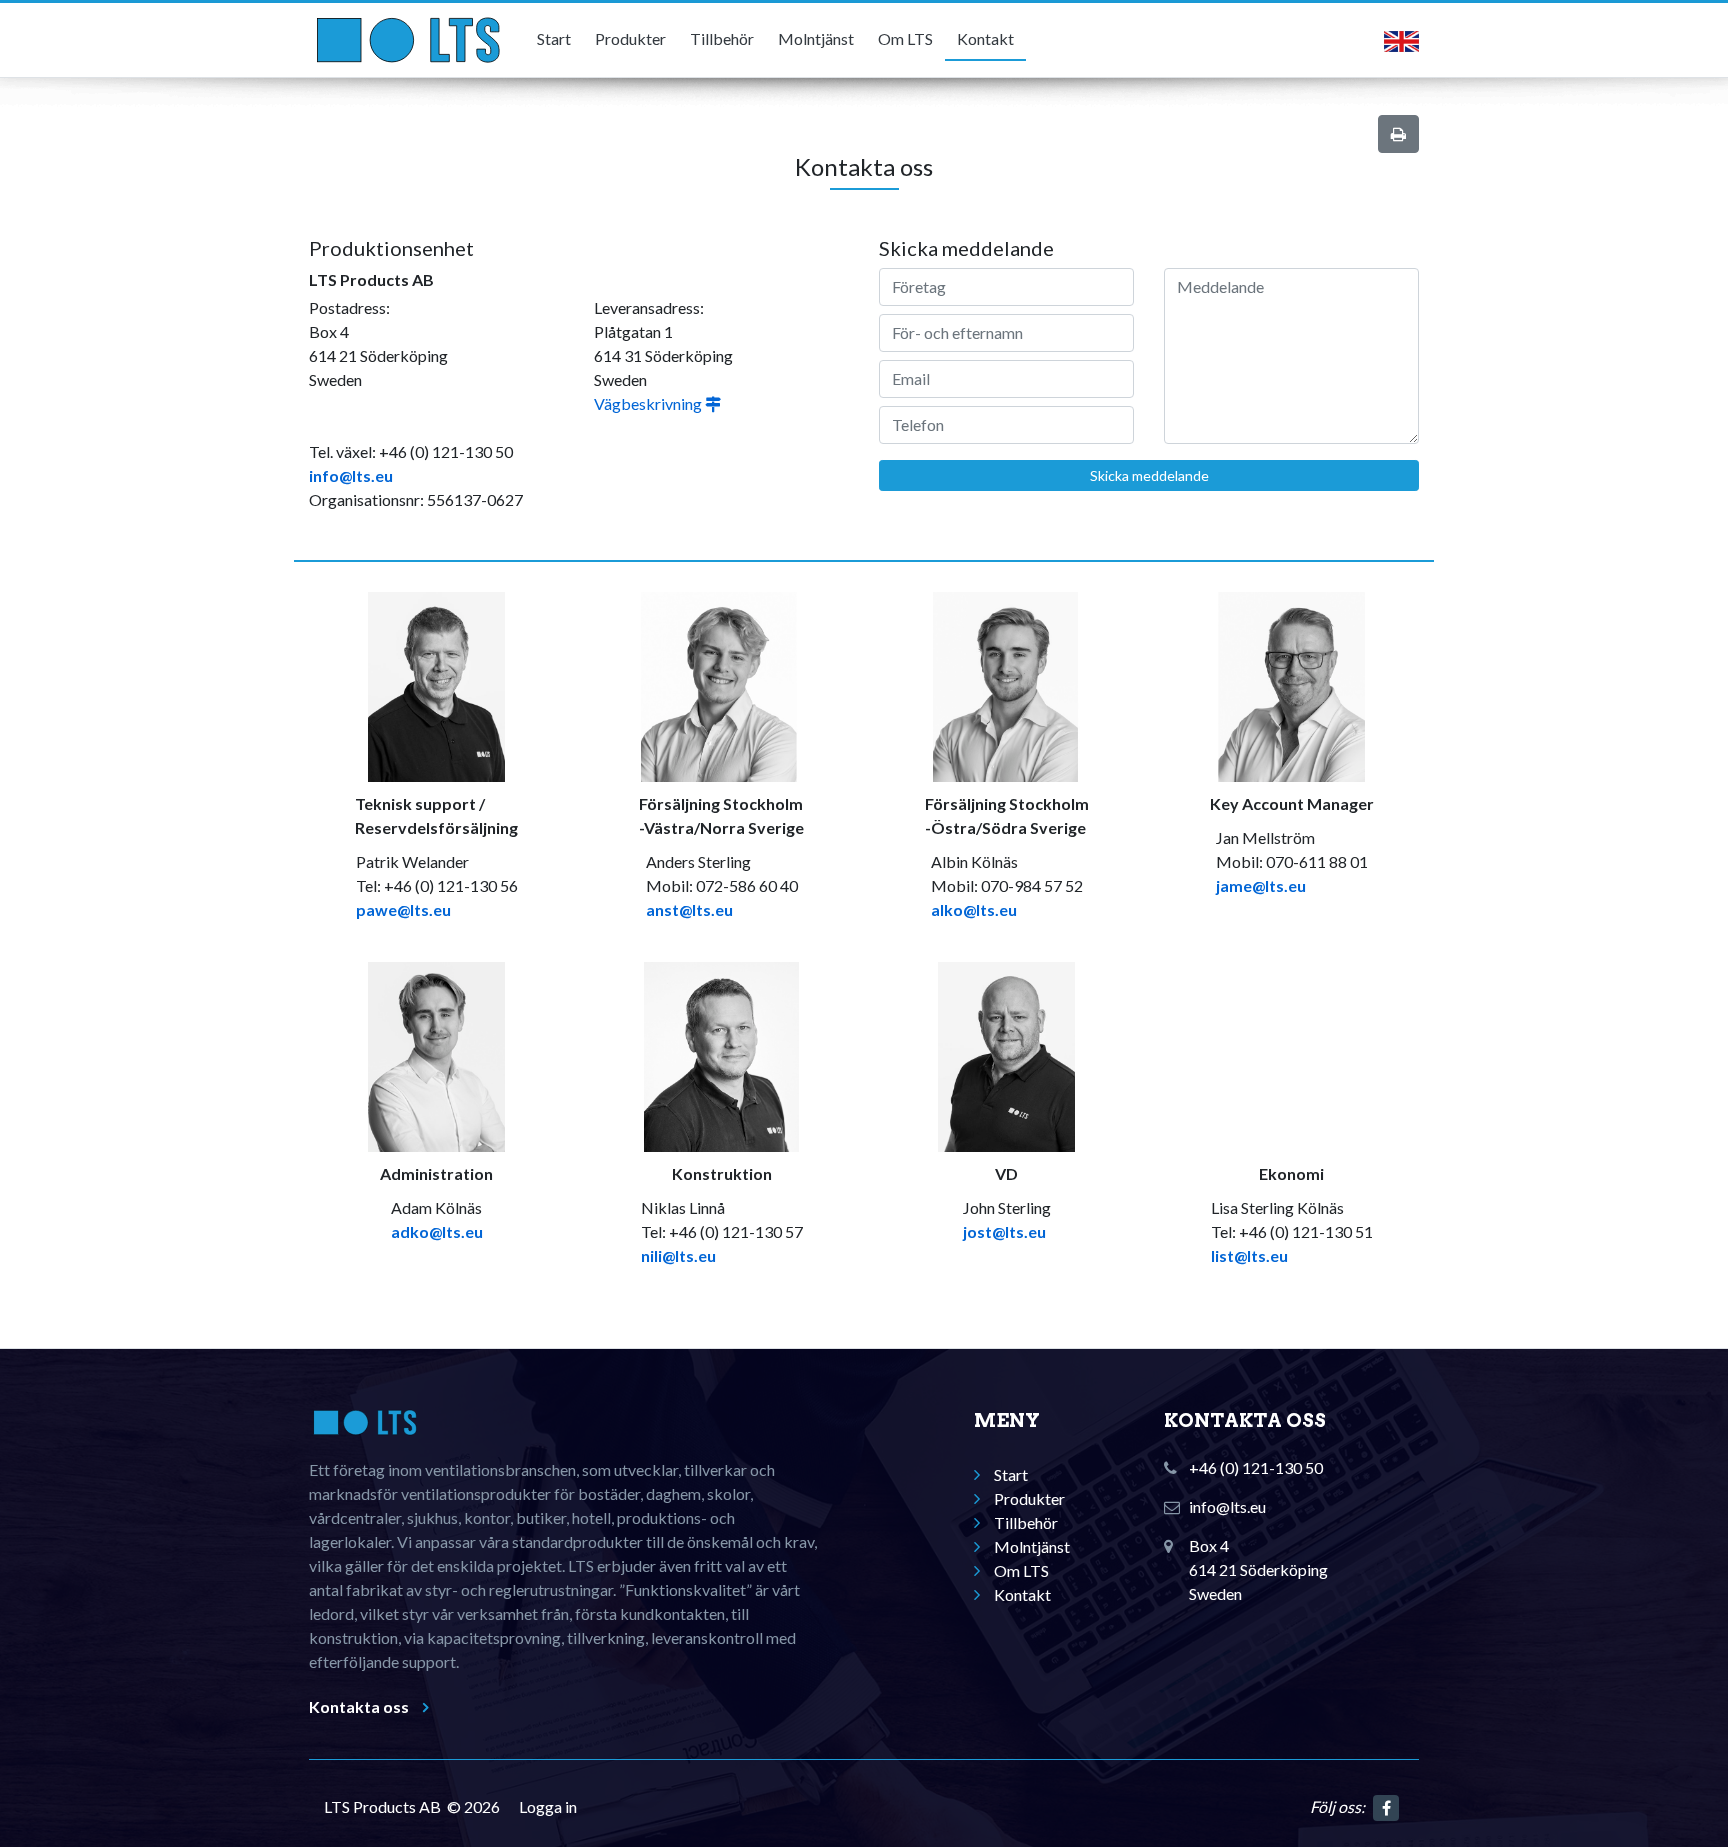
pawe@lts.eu (403, 909)
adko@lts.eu (437, 1231)
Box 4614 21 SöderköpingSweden (1258, 1569)
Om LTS (905, 38)
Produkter (630, 38)
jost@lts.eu (1004, 1231)
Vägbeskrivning (649, 403)
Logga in (548, 1806)
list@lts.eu (1249, 1255)
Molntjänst (816, 38)
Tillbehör (722, 38)
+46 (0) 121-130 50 (1256, 1467)
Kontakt (985, 38)
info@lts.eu (351, 475)
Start (554, 38)
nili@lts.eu (678, 1255)
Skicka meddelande (1149, 475)
